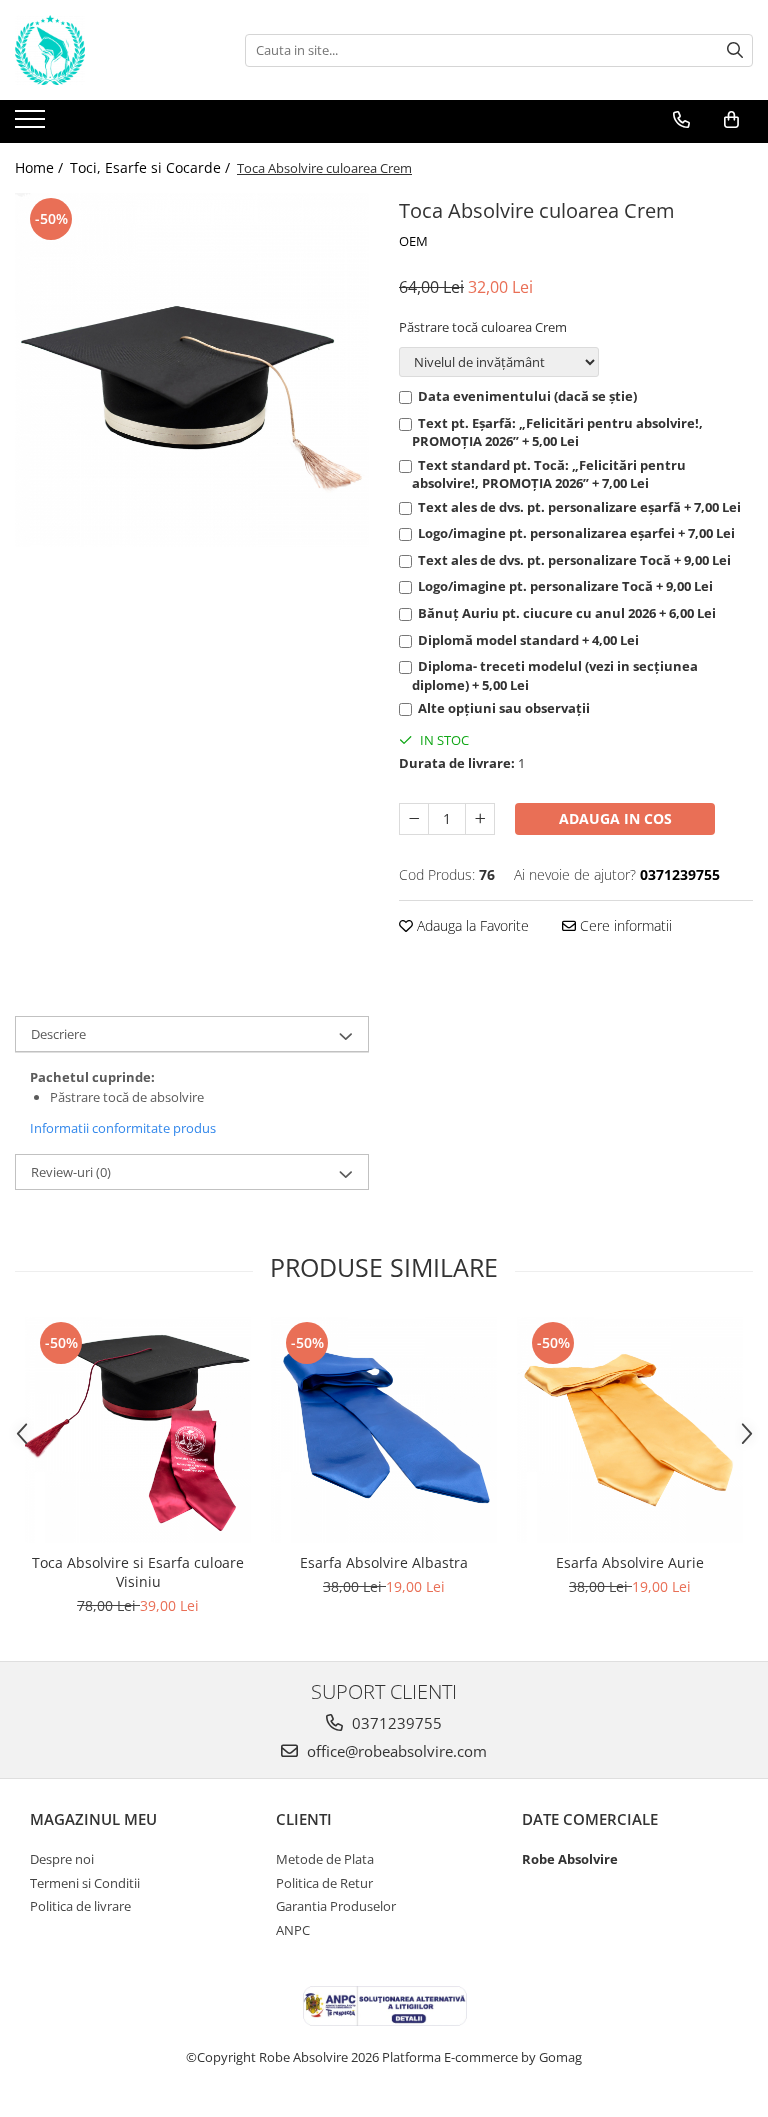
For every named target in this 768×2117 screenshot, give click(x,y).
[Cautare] (735, 50)
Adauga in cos (615, 818)
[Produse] (32, 125)
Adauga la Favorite (471, 925)
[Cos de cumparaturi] (731, 120)
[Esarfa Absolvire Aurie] (630, 1430)
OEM (413, 241)
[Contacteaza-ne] (681, 120)
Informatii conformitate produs (123, 1128)
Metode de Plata (325, 1859)
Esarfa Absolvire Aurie (630, 1562)
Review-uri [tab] (71, 1172)
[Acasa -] (115, 50)
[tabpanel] (192, 370)
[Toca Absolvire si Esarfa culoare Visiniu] (138, 1430)
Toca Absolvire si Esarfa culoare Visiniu (138, 1572)
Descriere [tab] (58, 1034)
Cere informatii (624, 925)
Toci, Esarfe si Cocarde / (152, 167)
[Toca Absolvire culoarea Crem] (192, 370)
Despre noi (62, 1859)
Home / (41, 167)
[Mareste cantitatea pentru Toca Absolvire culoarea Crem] (480, 819)
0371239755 (395, 1723)
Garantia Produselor (336, 1906)
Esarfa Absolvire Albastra (384, 1562)
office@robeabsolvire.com (395, 1751)
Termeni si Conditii (85, 1883)
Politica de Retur (324, 1883)
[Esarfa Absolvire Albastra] (384, 1430)
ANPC (293, 1930)
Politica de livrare (80, 1906)
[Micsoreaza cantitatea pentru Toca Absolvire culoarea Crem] (414, 819)
